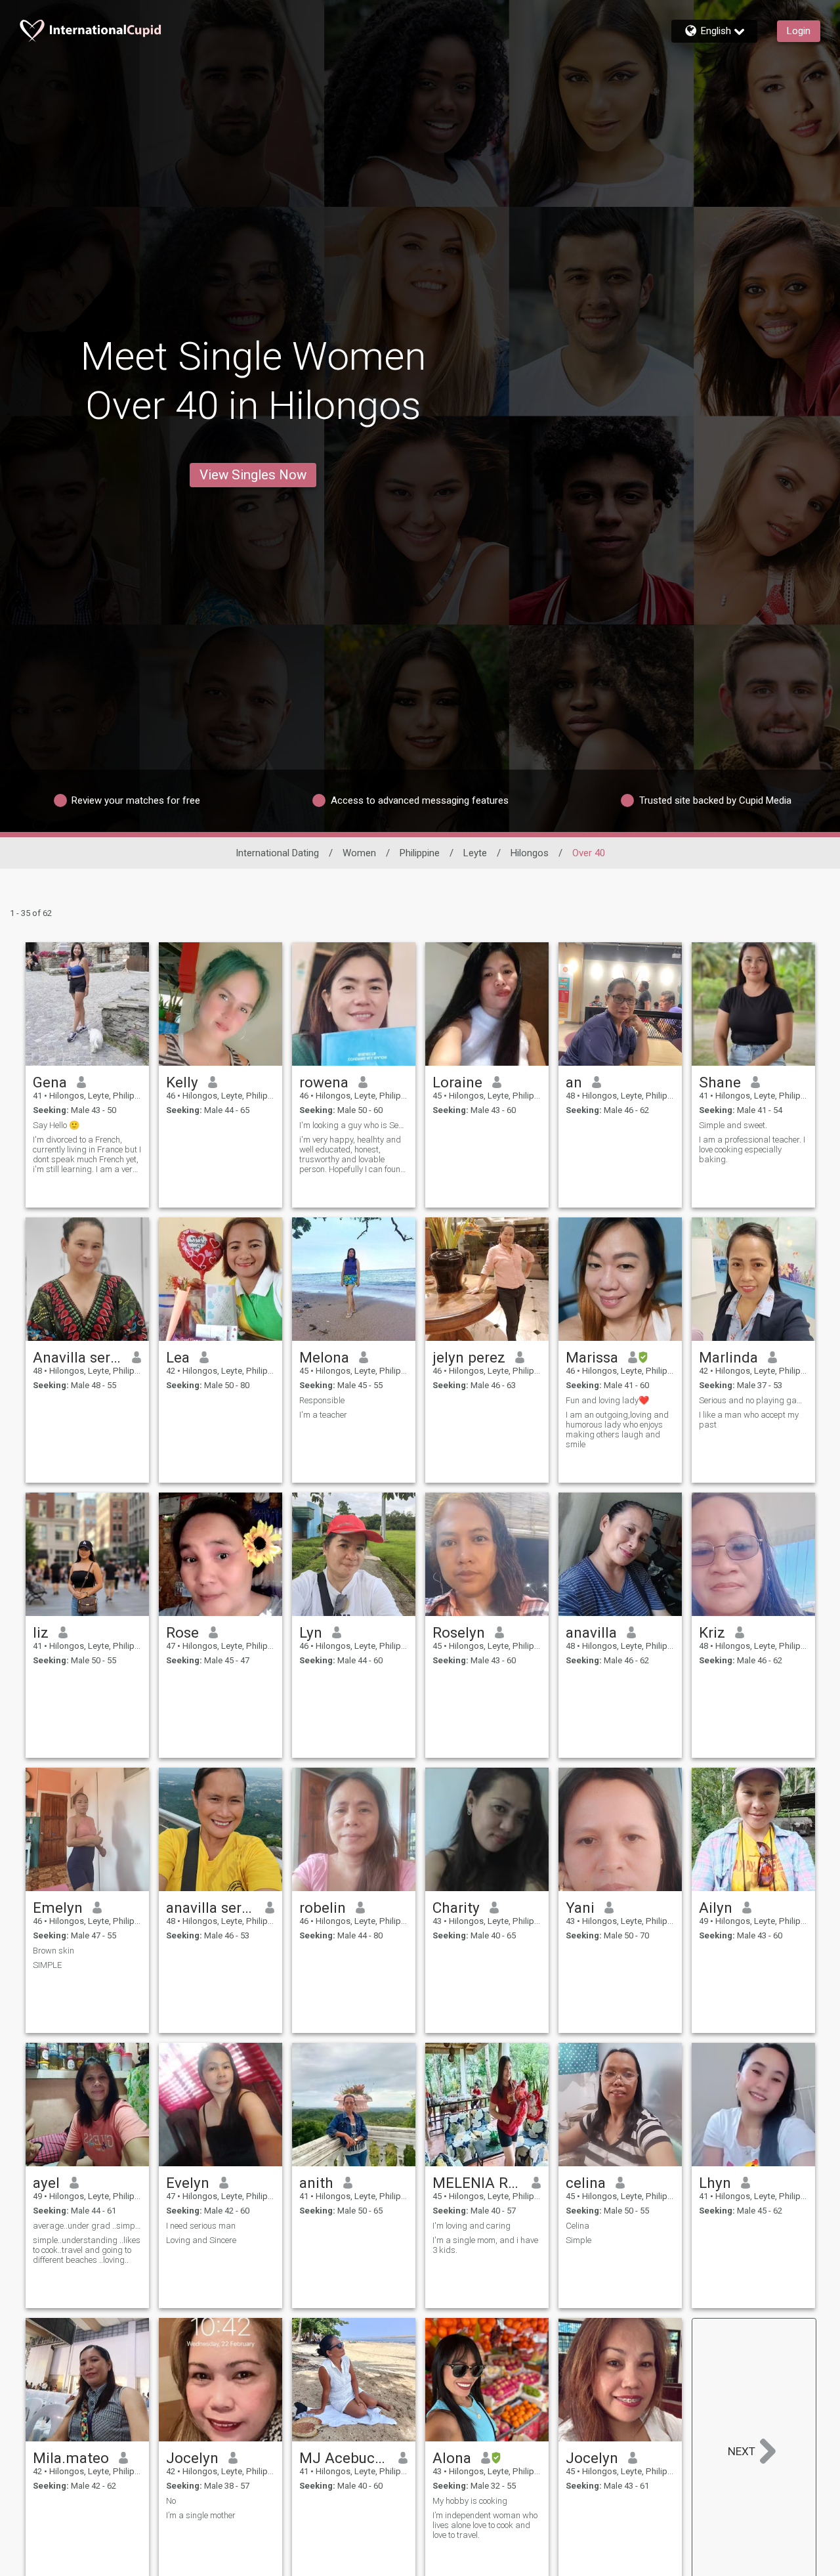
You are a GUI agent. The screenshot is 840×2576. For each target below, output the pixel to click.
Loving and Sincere (201, 2240)
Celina (577, 2226)
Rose (182, 1632)
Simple (578, 2240)
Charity (456, 1908)
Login (799, 31)
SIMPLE (47, 1965)
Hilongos (530, 853)
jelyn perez (469, 1357)
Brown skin (53, 1951)
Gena (50, 1082)
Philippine (420, 853)
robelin (323, 1908)
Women (359, 853)
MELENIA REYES (477, 2183)
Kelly (182, 1082)
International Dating (277, 853)
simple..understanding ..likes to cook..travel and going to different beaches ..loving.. (87, 2250)
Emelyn (58, 1908)
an (574, 1082)
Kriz (712, 1632)
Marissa (592, 1357)
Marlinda (728, 1357)
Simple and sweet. (733, 1125)
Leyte (475, 853)
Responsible (322, 1400)
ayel (46, 2183)
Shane (720, 1082)
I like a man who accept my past (749, 1420)
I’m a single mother (201, 2515)
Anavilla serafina (78, 1357)
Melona (324, 1357)
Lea (178, 1357)
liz (41, 1632)
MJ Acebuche (344, 2458)
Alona (452, 2458)
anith (316, 2183)
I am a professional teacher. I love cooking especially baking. (752, 1149)
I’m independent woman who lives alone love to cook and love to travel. (485, 2525)
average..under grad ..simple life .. (87, 2226)
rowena (324, 1082)
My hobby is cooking (470, 2501)
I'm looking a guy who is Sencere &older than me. (354, 1125)
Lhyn (715, 2183)
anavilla (591, 1632)
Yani (580, 1908)
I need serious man (201, 2226)
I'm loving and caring (472, 2226)
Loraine (457, 1082)
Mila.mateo (71, 2458)
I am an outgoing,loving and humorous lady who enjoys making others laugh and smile (617, 1430)
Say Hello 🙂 (56, 1125)
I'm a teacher (323, 1415)
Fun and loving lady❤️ (607, 1400)
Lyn (311, 1632)
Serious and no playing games (753, 1400)
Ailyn (716, 1908)
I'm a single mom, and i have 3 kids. (485, 2245)
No (171, 2501)
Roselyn (459, 1632)
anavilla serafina (211, 1908)
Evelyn (188, 2183)
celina (586, 2183)
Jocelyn (192, 2458)
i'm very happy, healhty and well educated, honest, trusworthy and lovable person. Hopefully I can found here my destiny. (352, 1154)
